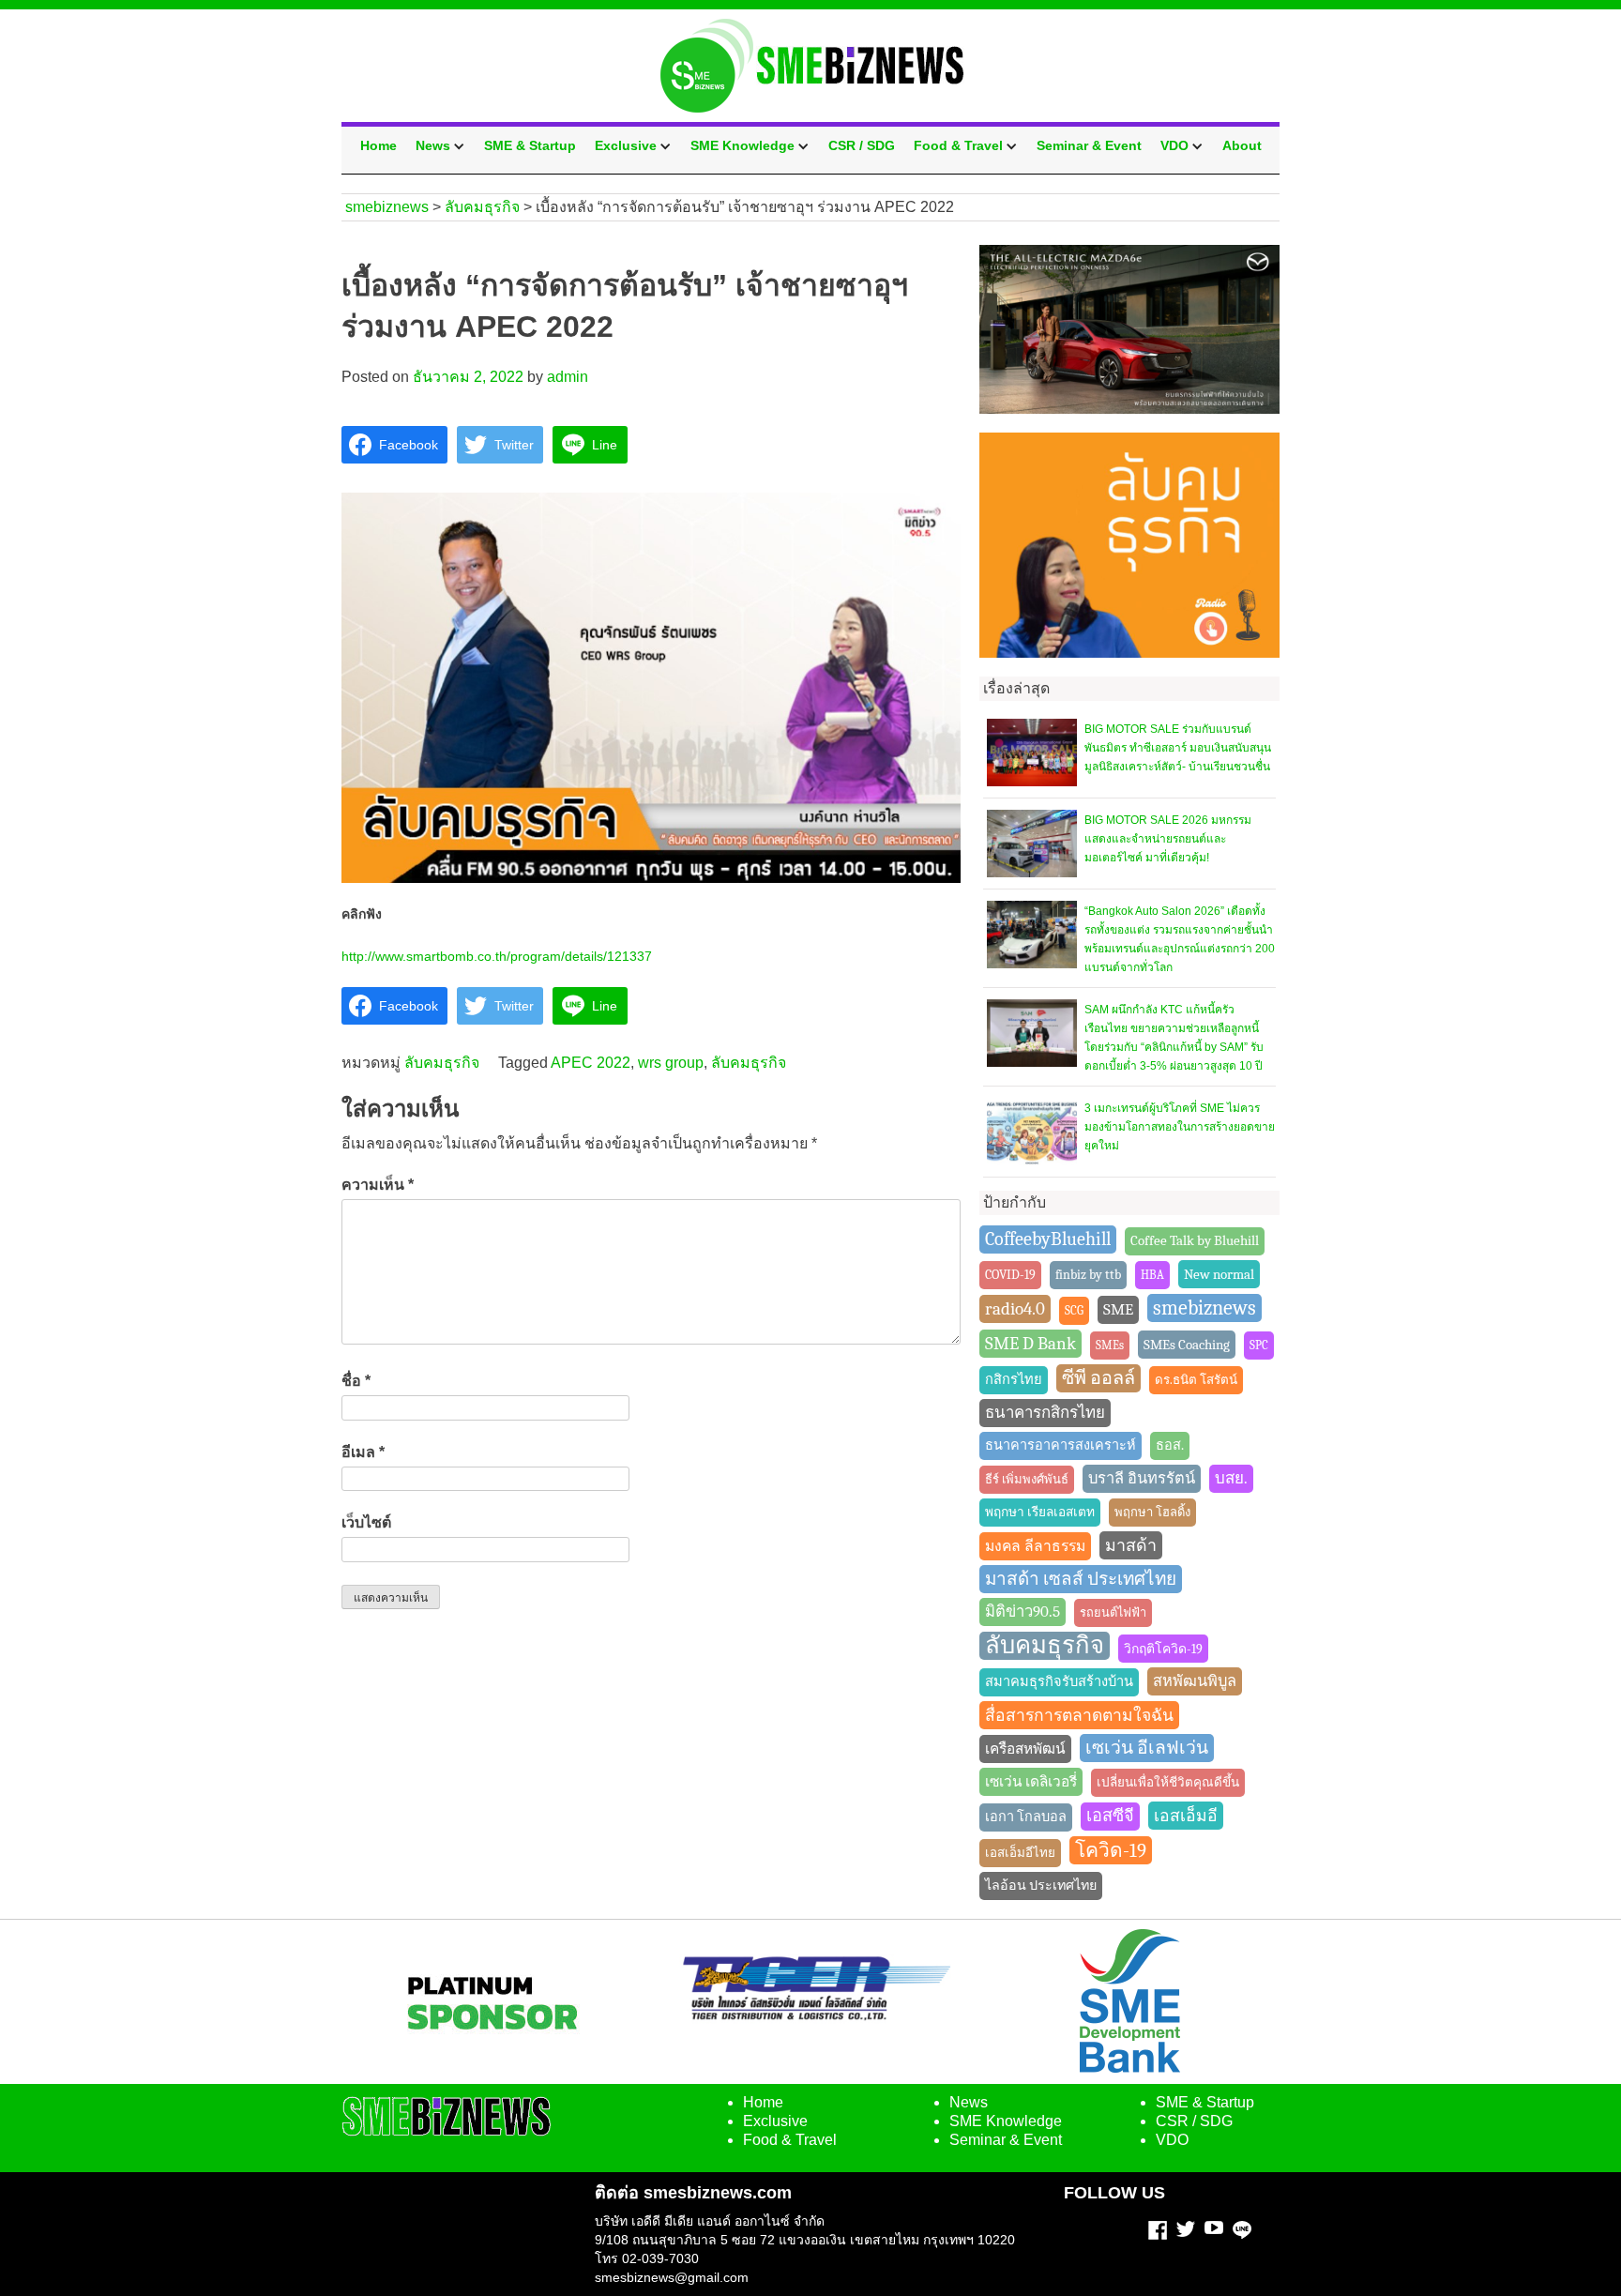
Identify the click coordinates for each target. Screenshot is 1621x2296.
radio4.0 (1015, 1309)
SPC (1259, 1345)
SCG (1074, 1310)
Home (379, 145)
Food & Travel (958, 145)
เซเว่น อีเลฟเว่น (1147, 1748)
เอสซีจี (1110, 1816)
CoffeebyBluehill (1048, 1239)
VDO (1174, 145)
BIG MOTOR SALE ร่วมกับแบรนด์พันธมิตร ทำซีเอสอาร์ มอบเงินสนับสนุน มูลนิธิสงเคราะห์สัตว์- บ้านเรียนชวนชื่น (1178, 748)
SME (1118, 1309)
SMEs (1110, 1345)
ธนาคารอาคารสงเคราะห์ (1060, 1445)
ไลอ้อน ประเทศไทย (1041, 1885)
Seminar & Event (1089, 145)
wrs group (671, 1063)
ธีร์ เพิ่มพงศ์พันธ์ (1027, 1479)
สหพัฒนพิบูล (1195, 1681)
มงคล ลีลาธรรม (1035, 1546)
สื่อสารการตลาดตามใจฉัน (1079, 1715)
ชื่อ (356, 1381)
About (1242, 145)
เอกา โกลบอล (1026, 1817)
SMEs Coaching (1187, 1345)
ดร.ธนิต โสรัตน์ (1196, 1380)
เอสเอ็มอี (1186, 1816)
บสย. (1231, 1478)
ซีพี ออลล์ (1098, 1378)
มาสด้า (1131, 1545)
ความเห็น (378, 1185)
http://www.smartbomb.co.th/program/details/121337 (497, 956)
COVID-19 (1010, 1275)
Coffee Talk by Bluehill (1195, 1241)
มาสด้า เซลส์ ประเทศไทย (1081, 1579)
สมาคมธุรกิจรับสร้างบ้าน (1059, 1682)
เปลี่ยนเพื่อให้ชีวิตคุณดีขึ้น (1168, 1782)
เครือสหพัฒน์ (1025, 1749)
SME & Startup (530, 145)
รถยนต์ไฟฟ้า (1113, 1612)
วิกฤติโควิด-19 (1163, 1649)
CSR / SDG (862, 145)
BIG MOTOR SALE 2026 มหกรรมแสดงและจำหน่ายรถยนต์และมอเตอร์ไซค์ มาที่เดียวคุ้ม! (1168, 839)
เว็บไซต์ (366, 1522)
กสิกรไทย (1014, 1380)
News (433, 145)
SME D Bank (1030, 1344)
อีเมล (363, 1452)
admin (568, 377)
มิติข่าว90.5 (1023, 1612)
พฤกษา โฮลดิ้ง (1152, 1512)
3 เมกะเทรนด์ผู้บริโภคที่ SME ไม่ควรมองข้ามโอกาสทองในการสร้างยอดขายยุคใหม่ (1180, 1127)
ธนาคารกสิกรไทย (1045, 1413)
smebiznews (1204, 1308)
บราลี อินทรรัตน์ (1142, 1478)
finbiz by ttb (1088, 1275)
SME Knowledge (742, 145)
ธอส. (1170, 1445)
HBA (1152, 1275)
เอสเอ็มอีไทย (1020, 1853)
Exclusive (626, 145)
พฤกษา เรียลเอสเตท (1040, 1512)
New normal (1219, 1274)
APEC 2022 (591, 1063)
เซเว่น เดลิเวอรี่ (1031, 1782)
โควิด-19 (1111, 1850)
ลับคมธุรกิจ (442, 1063)
